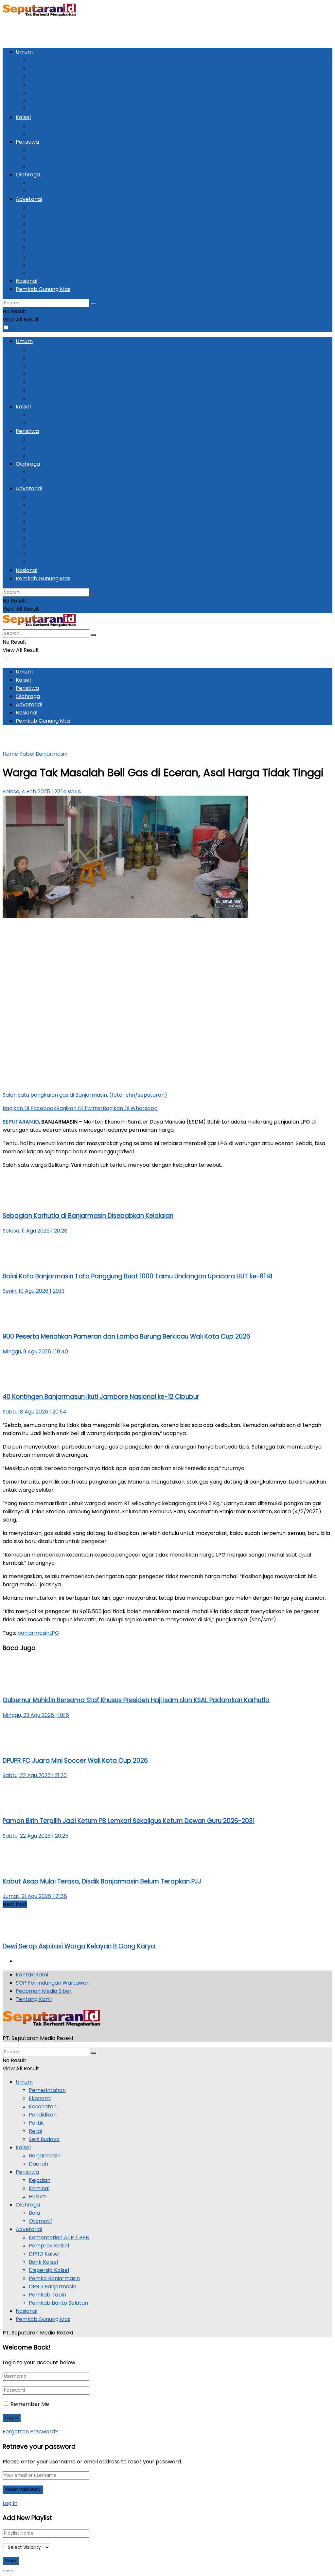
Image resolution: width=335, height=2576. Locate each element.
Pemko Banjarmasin (54, 248)
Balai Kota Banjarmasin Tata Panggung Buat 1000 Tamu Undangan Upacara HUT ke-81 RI (137, 1276)
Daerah (38, 134)
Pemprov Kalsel (49, 216)
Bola (34, 183)
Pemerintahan (47, 60)
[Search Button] (93, 304)
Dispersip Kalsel (49, 240)
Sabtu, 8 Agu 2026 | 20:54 (35, 1412)
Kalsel (23, 117)
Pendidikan (43, 85)
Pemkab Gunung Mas (43, 289)
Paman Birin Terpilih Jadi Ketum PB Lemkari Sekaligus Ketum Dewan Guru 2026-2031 (129, 1821)
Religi (35, 101)
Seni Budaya (44, 109)
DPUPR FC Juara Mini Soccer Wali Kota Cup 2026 (75, 1761)
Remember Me (30, 2404)
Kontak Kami (32, 1975)
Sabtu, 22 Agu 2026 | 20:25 (35, 1836)
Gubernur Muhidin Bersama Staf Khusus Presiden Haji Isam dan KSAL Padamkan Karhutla (136, 1700)
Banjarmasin (45, 126)
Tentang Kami (34, 1999)
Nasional (26, 281)
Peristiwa (27, 142)
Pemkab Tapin (47, 265)
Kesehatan (43, 76)
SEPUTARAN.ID (21, 1122)
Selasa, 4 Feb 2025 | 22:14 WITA (42, 792)
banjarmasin (33, 1633)
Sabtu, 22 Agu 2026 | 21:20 (35, 1775)
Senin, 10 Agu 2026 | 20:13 (34, 1291)
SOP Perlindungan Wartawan (53, 1983)
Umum (24, 52)
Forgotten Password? (30, 2432)
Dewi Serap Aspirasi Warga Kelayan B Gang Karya (80, 1946)
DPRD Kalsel (44, 224)
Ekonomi (40, 68)
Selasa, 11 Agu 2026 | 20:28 (35, 1231)
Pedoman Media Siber (44, 1991)
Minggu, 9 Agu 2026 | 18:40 (35, 1351)
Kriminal (39, 158)
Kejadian (40, 150)
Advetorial (29, 199)
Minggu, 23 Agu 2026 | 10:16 (36, 1715)
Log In (10, 2503)
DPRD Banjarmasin (53, 256)
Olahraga (28, 175)
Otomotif (41, 191)
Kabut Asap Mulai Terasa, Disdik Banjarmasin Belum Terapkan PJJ (102, 1881)
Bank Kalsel (43, 232)
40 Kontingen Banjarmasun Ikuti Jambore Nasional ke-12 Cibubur (101, 1397)
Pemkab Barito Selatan (58, 273)
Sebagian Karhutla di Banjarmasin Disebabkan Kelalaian (88, 1216)
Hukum (38, 166)
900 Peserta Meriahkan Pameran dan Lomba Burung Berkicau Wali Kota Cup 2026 (126, 1336)
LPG (54, 1633)
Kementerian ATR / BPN (59, 207)
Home (10, 754)
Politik (36, 93)
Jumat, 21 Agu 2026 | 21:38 (35, 1896)
